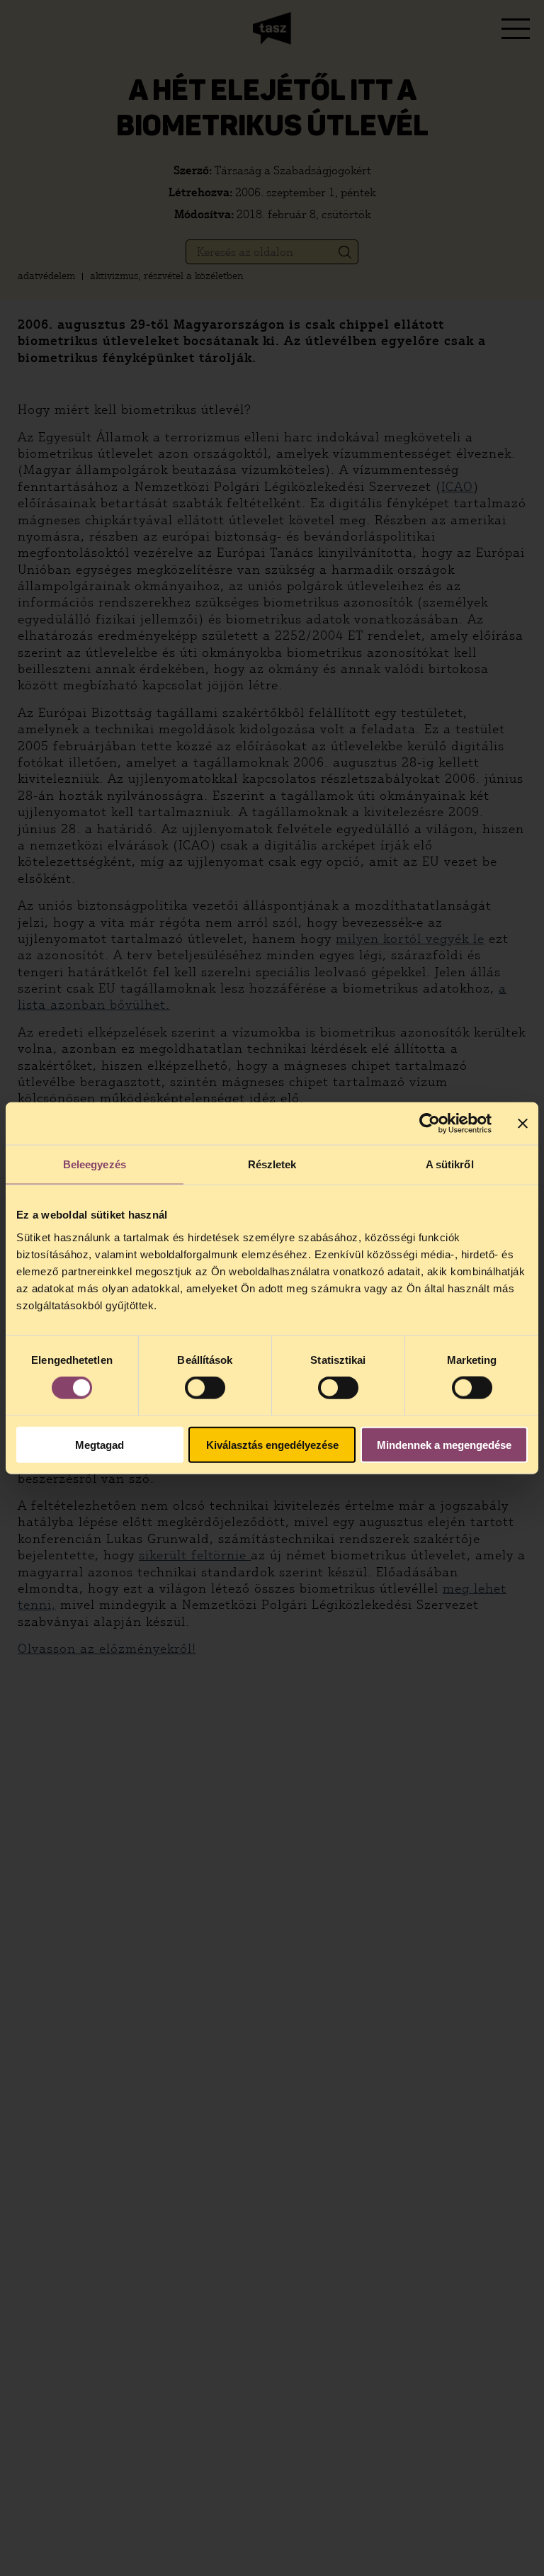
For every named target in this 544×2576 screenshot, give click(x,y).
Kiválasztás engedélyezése (272, 1444)
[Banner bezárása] (523, 1124)
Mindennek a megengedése (444, 1444)
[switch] (205, 1388)
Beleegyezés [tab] (95, 1164)
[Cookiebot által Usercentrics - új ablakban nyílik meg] (430, 1124)
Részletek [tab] (272, 1164)
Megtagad (100, 1444)
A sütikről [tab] (450, 1164)
